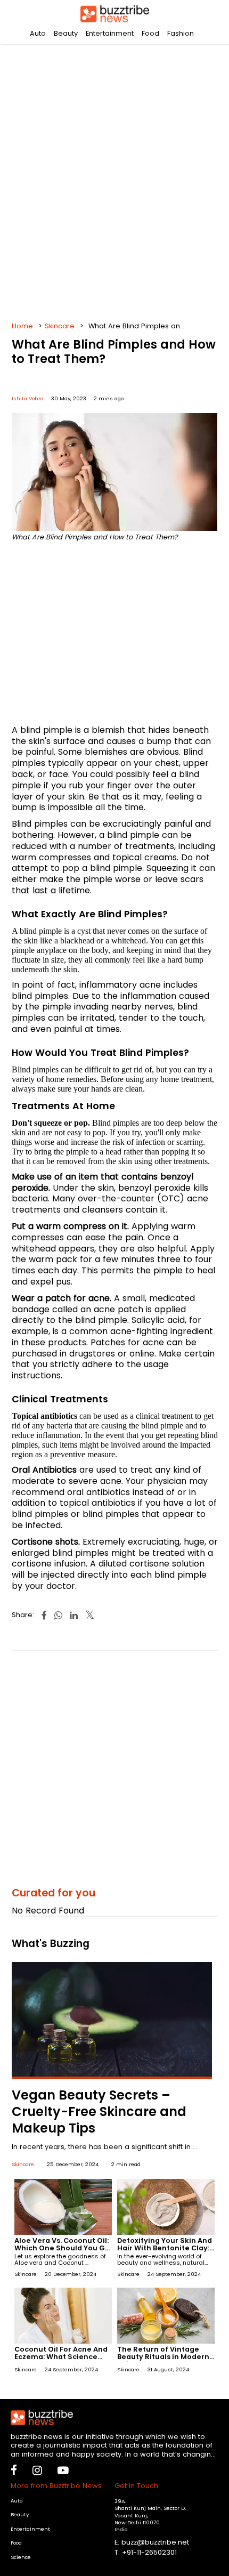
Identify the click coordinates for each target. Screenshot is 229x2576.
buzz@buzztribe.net (155, 2542)
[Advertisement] (114, 179)
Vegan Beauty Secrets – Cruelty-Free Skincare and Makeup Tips (99, 2111)
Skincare (60, 326)
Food (150, 33)
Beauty (66, 33)
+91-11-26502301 (149, 2552)
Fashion (181, 33)
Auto (38, 33)
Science (21, 2557)
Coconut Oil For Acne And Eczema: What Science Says (61, 2357)
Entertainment (110, 33)
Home (22, 326)
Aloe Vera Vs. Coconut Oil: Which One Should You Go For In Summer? (62, 2248)
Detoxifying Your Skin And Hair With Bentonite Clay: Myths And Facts (165, 2248)
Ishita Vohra (28, 398)
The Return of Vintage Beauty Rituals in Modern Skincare (163, 2357)
